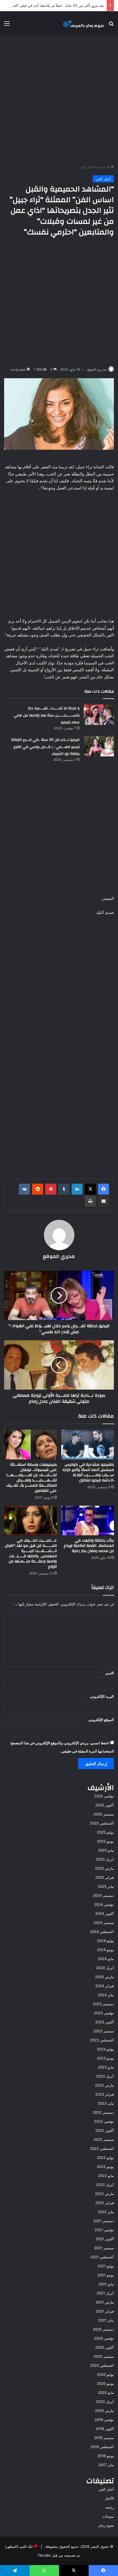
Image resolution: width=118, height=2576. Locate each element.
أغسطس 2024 (102, 1932)
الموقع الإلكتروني (101, 1720)
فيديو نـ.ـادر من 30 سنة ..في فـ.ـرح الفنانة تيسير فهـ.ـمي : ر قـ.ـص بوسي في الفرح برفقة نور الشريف (45, 747)
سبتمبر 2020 (104, 2356)
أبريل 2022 (105, 2185)
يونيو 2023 (105, 2058)
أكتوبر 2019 (105, 2429)
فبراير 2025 (105, 1877)
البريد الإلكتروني (101, 1696)
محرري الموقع (97, 369)
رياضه (109, 2507)
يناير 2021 (106, 2320)
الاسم (108, 1673)
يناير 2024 (106, 1995)
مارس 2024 (104, 1977)
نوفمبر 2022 (104, 2121)
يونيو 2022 (105, 2167)
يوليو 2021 (106, 2266)
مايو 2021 (106, 2284)
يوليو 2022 (105, 2158)
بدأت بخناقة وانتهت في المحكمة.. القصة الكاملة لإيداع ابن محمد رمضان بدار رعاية (89, 1546)
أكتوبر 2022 (105, 2130)
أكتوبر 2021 (105, 2239)
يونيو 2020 (105, 2383)
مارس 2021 (105, 2302)
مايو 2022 (106, 2176)
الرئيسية (104, 167)
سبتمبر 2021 (104, 2248)
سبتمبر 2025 (104, 1814)
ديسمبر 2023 (103, 2004)
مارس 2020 (104, 2411)
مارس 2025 (104, 1868)
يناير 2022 (106, 2212)
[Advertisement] (59, 100)
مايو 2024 (106, 1959)
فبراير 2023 (105, 2094)
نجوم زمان (106, 2525)
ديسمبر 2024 (103, 1895)
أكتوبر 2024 (105, 1914)
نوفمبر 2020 (104, 2338)
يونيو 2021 (106, 2275)
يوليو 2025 (105, 1832)
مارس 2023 (104, 2085)
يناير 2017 (106, 2465)
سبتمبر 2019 (104, 2438)
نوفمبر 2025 (104, 1796)
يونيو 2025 (105, 1841)
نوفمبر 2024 (104, 1904)
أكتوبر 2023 (105, 2022)
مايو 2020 (106, 2393)
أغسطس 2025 (102, 1823)
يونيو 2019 (106, 2456)
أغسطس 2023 (102, 2040)
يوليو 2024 (105, 1941)
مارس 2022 (104, 2194)
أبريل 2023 (105, 2076)
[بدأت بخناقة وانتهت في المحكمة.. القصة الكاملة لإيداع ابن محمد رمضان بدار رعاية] (88, 1521)
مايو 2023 (106, 2067)
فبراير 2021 (105, 2311)
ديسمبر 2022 (103, 2112)
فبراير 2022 (105, 2203)
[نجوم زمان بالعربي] (84, 23)
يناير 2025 (106, 1886)
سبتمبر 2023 (104, 2031)
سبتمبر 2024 (104, 1923)
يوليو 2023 (105, 2049)
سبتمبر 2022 (104, 2139)
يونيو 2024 (105, 1950)
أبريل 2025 (105, 1859)
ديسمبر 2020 (103, 2329)
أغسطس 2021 (102, 2257)
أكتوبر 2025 (105, 1805)
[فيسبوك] (103, 1189)
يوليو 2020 (105, 2374)
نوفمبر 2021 (104, 2230)
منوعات (108, 2516)
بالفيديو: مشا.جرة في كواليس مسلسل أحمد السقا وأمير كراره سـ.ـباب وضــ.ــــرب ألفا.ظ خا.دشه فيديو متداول (88, 1472)
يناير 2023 (106, 2103)
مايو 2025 (106, 1850)
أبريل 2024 (105, 1968)
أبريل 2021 (105, 2293)
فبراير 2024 (105, 1986)
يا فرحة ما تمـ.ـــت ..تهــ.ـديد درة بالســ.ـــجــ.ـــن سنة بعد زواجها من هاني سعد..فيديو (47, 715)
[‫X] (90, 1189)
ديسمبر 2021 (104, 2221)
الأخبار (109, 2498)
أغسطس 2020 (102, 2365)
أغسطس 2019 (102, 2447)
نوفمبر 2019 (104, 2420)
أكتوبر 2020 (105, 2347)
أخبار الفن (86, 167)
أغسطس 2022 (102, 2148)
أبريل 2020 (105, 2402)
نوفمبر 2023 (104, 2013)
